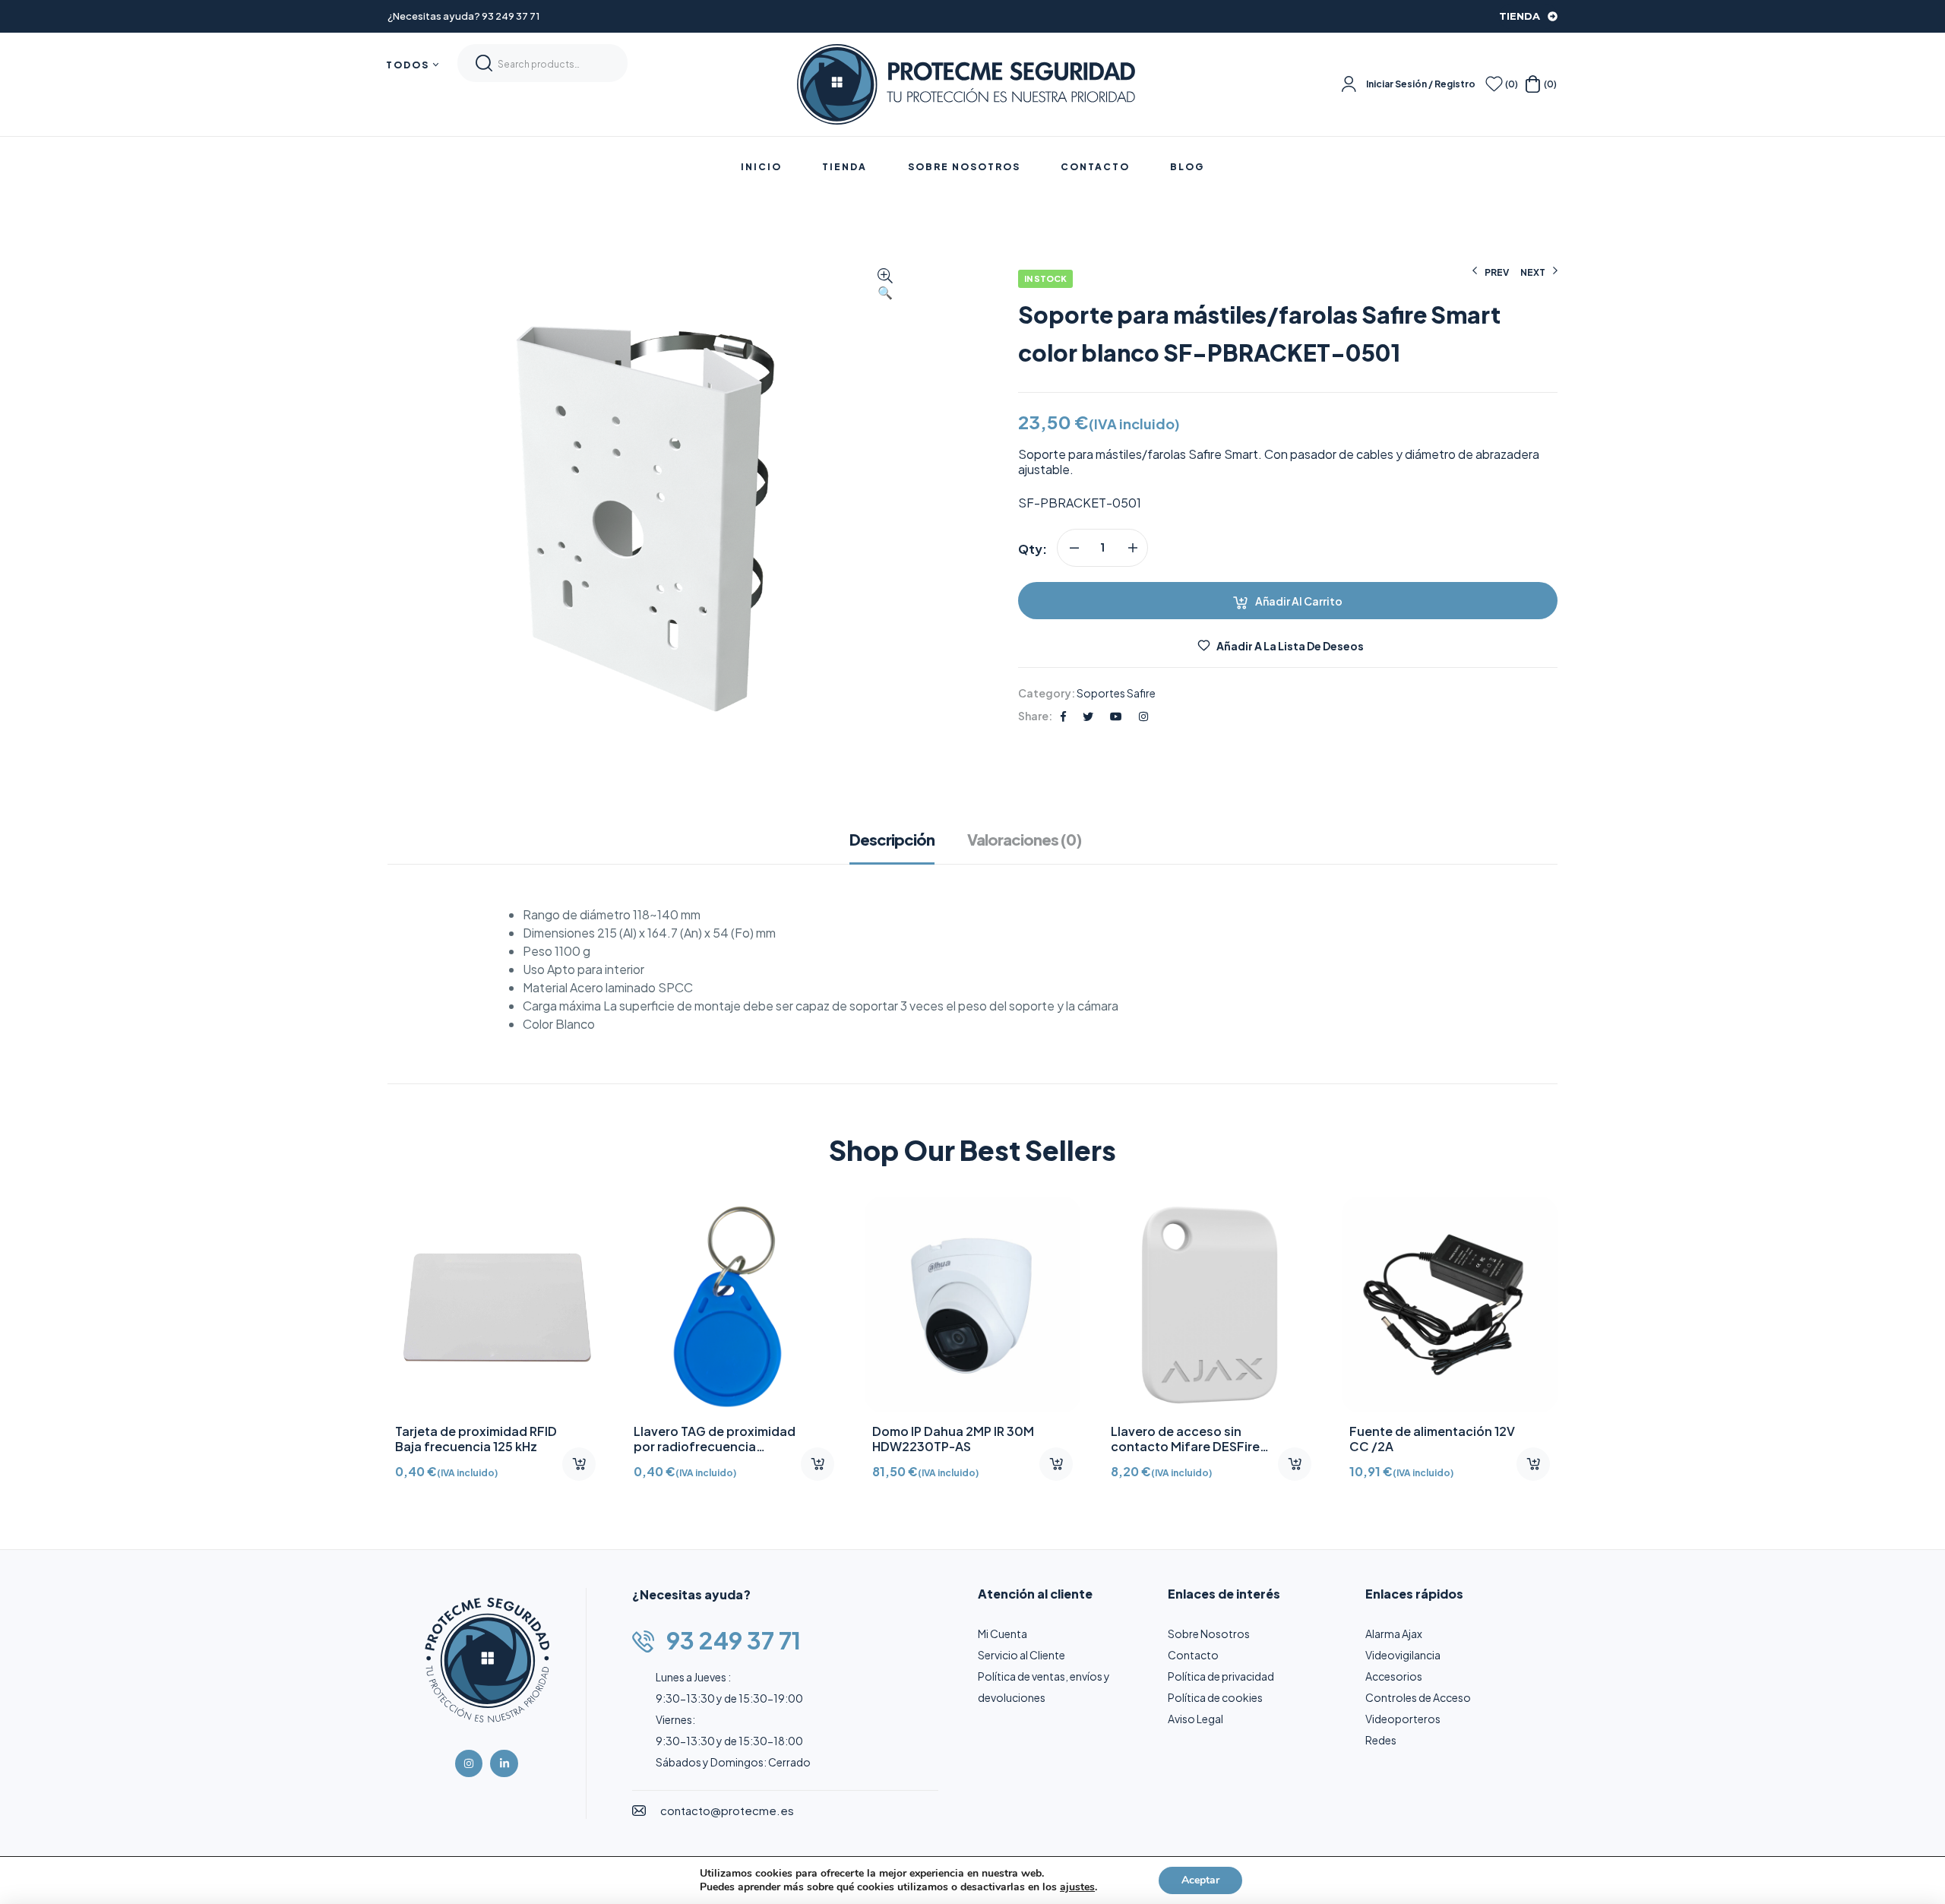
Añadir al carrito (1299, 601)
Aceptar (1200, 1880)
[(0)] (1494, 84)
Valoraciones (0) (1024, 840)
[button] (885, 285)
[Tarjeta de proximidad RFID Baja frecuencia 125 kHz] (734, 1305)
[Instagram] (469, 1763)
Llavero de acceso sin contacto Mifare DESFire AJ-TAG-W (1424, 1446)
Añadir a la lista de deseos (1290, 646)
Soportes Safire (1116, 693)
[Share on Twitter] (1088, 716)
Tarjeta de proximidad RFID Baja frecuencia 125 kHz (715, 1439)
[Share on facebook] (1063, 716)
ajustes (1077, 1887)
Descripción (892, 840)
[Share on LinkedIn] (1143, 716)
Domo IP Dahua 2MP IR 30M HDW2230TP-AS (1192, 1439)
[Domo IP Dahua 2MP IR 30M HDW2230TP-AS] (1211, 1305)
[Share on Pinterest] (1116, 716)
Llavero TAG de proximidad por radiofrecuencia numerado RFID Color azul (953, 1446)
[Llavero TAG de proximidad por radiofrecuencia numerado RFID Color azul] (972, 1305)
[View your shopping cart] (1533, 84)
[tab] (900, 847)
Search (484, 63)
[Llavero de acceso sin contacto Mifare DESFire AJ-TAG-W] (1450, 1305)
